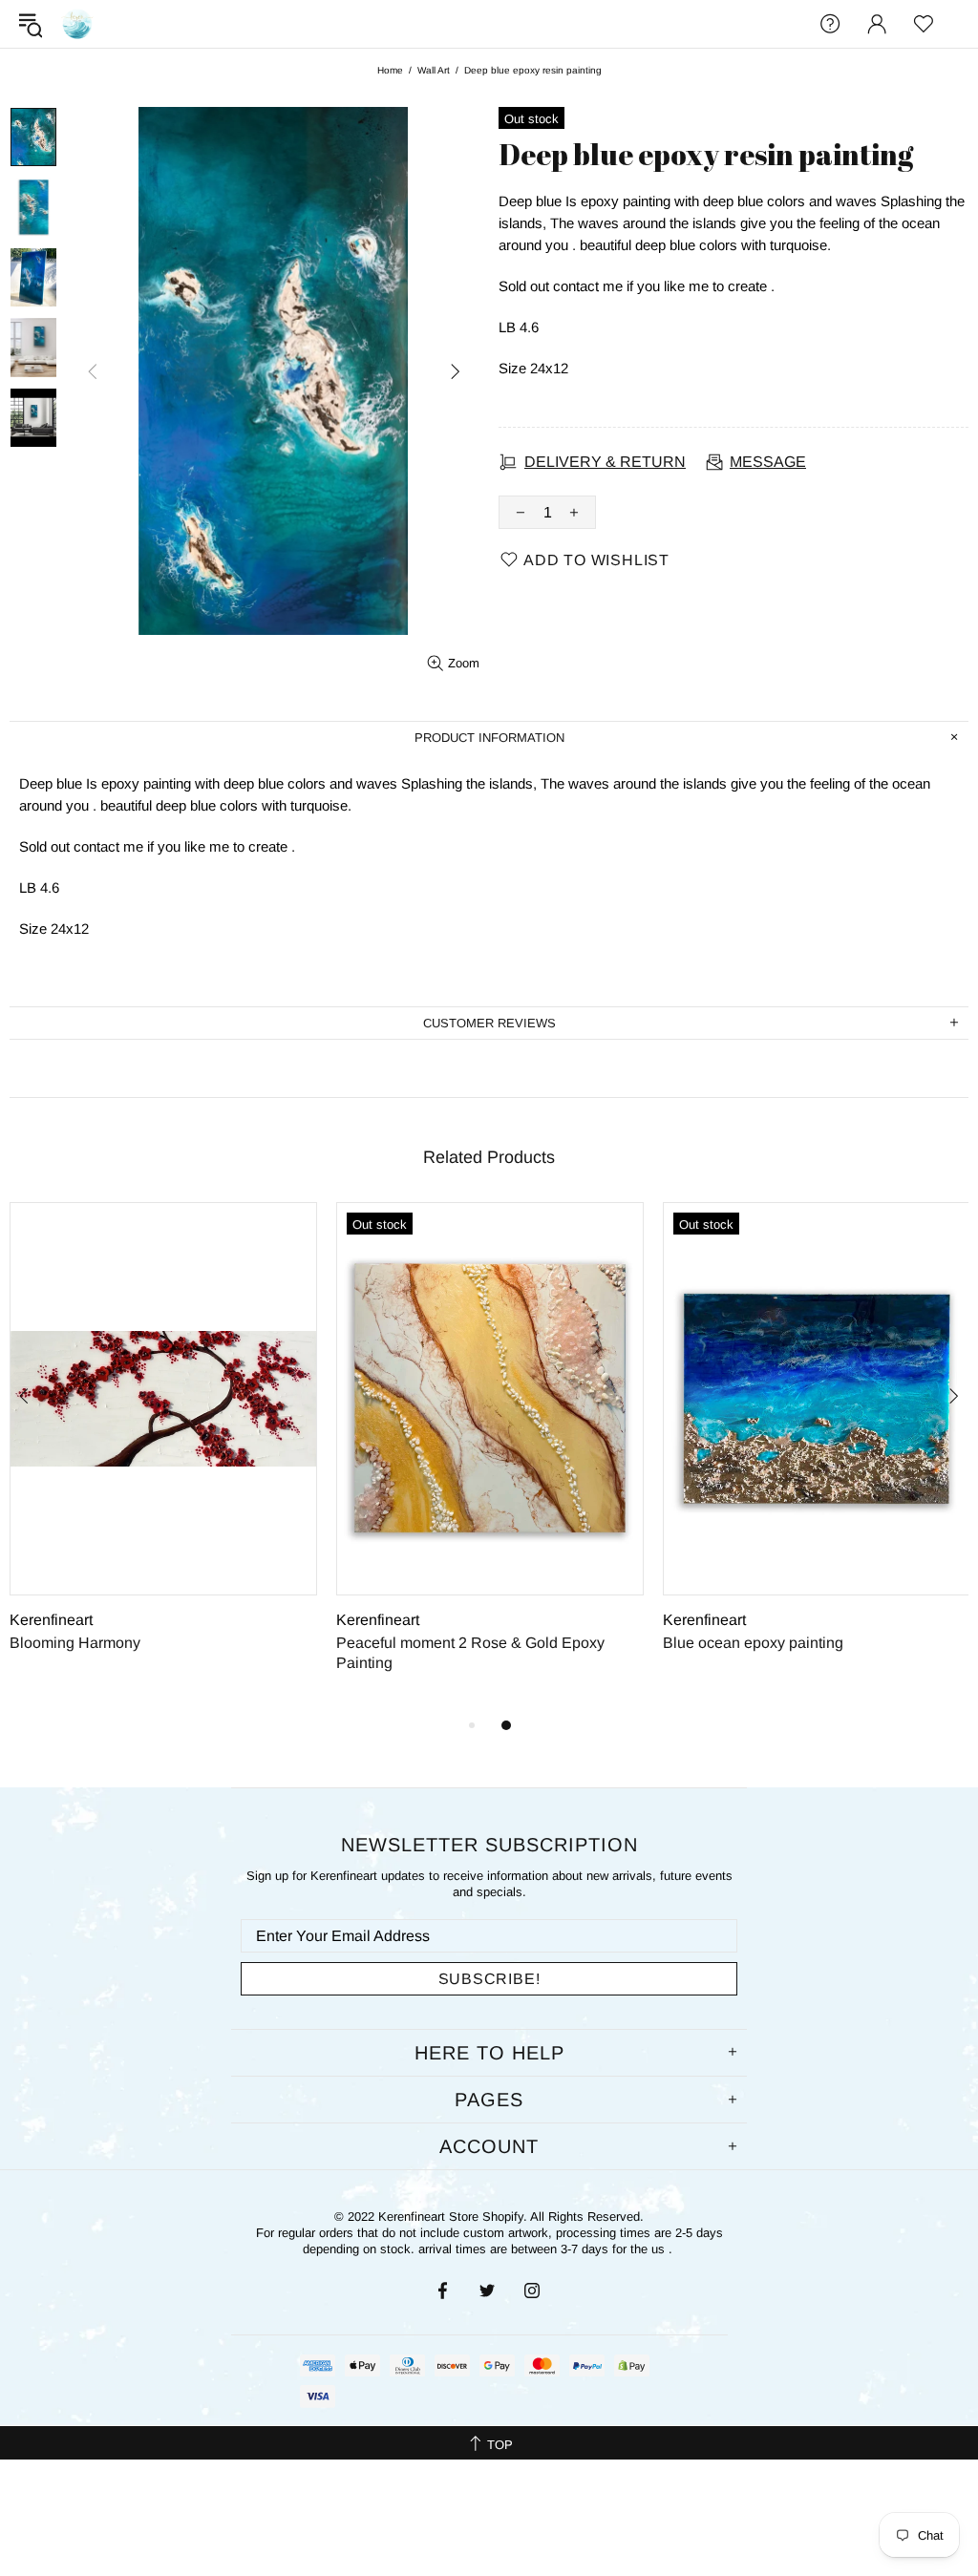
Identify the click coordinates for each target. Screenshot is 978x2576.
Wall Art (434, 70)
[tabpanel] (163, 1448)
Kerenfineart (77, 24)
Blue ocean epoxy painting (753, 1643)
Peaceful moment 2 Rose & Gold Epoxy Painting (470, 1653)
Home (390, 70)
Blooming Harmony (75, 1643)
